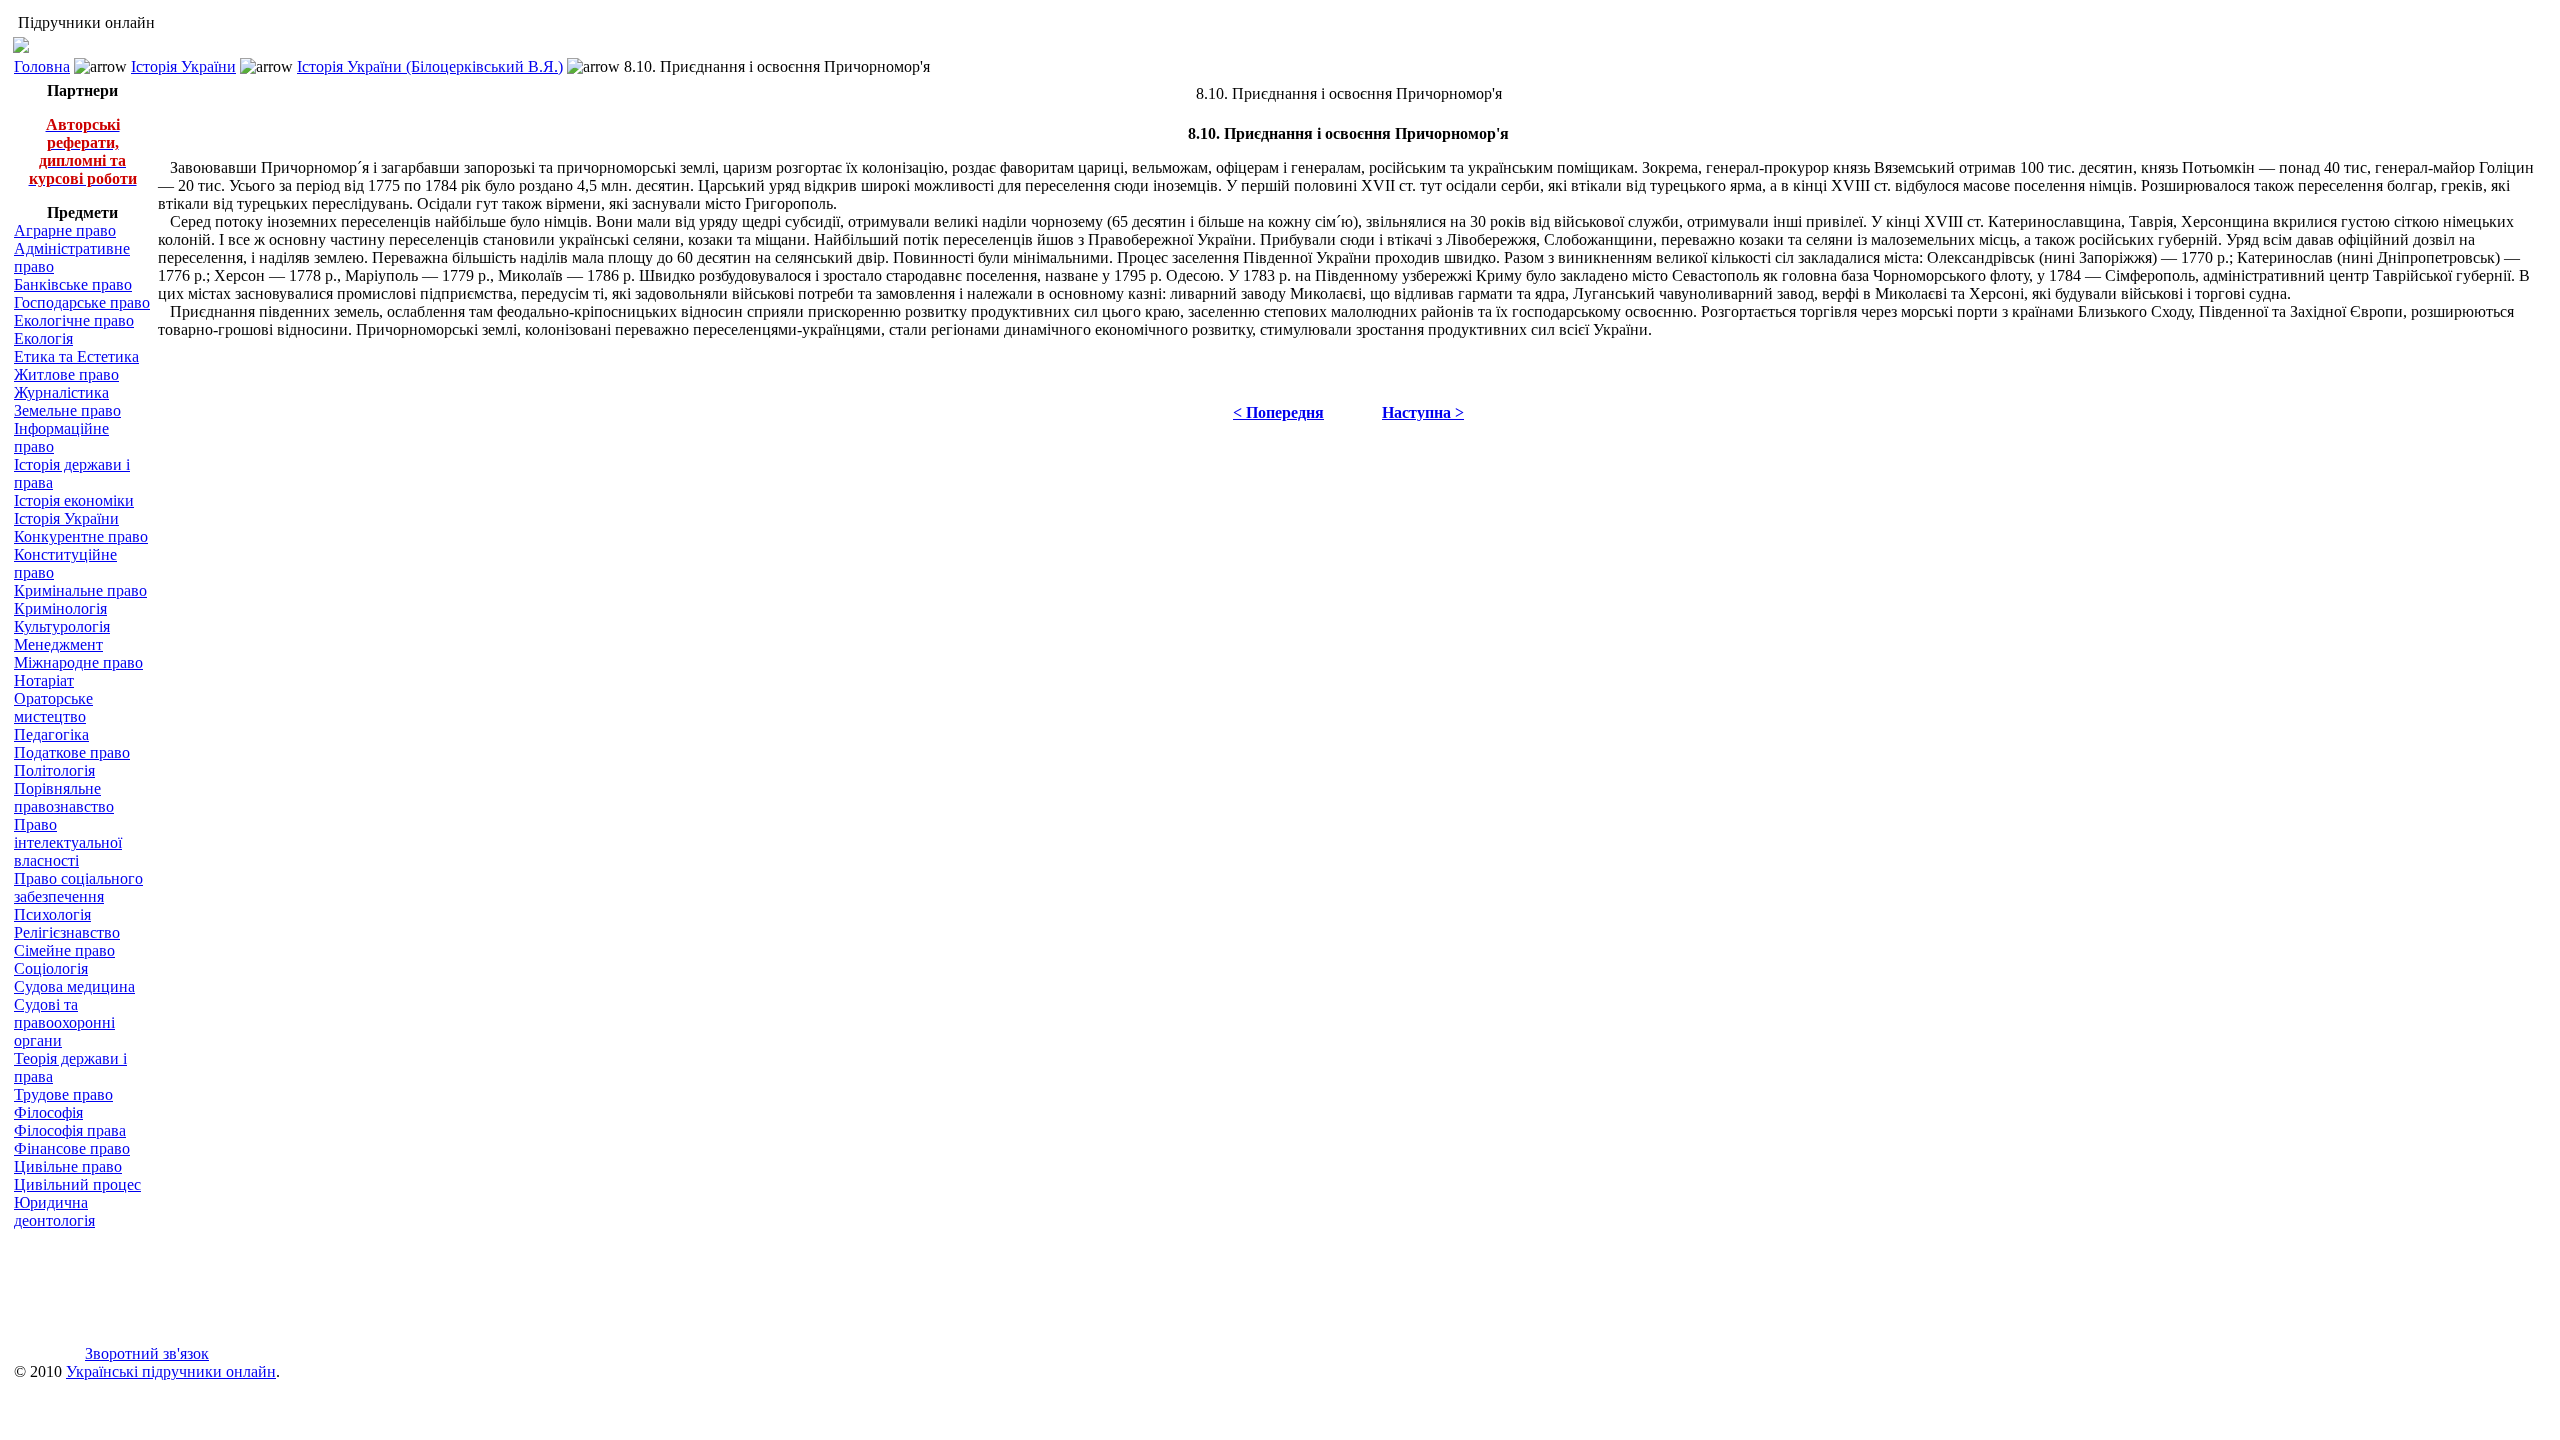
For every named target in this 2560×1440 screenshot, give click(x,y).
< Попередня (1278, 412)
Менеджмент (58, 644)
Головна (42, 66)
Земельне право (67, 410)
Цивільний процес (77, 1184)
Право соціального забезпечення (78, 887)
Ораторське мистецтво (53, 707)
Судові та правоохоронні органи (64, 1022)
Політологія (54, 770)
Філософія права (70, 1130)
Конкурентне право (81, 536)
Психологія (52, 914)
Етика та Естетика (76, 356)
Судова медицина (74, 986)
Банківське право (73, 284)
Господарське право (82, 302)
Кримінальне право (80, 590)
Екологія (43, 338)
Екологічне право (74, 320)
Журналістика (61, 392)
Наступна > (1423, 412)
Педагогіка (51, 734)
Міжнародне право (78, 662)
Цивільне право (68, 1166)
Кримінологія (60, 608)
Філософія (48, 1112)
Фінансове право (72, 1148)
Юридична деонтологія (54, 1211)
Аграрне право (65, 230)
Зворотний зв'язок (147, 1353)
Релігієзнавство (67, 932)
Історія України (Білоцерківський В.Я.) (430, 66)
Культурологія (62, 626)
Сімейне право (64, 950)
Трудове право (63, 1094)
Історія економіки (74, 500)
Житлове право (66, 374)
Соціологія (51, 968)
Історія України (183, 66)
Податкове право (72, 752)
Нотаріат (44, 680)
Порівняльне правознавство (64, 797)
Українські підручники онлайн (171, 1371)
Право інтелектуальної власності (68, 842)
